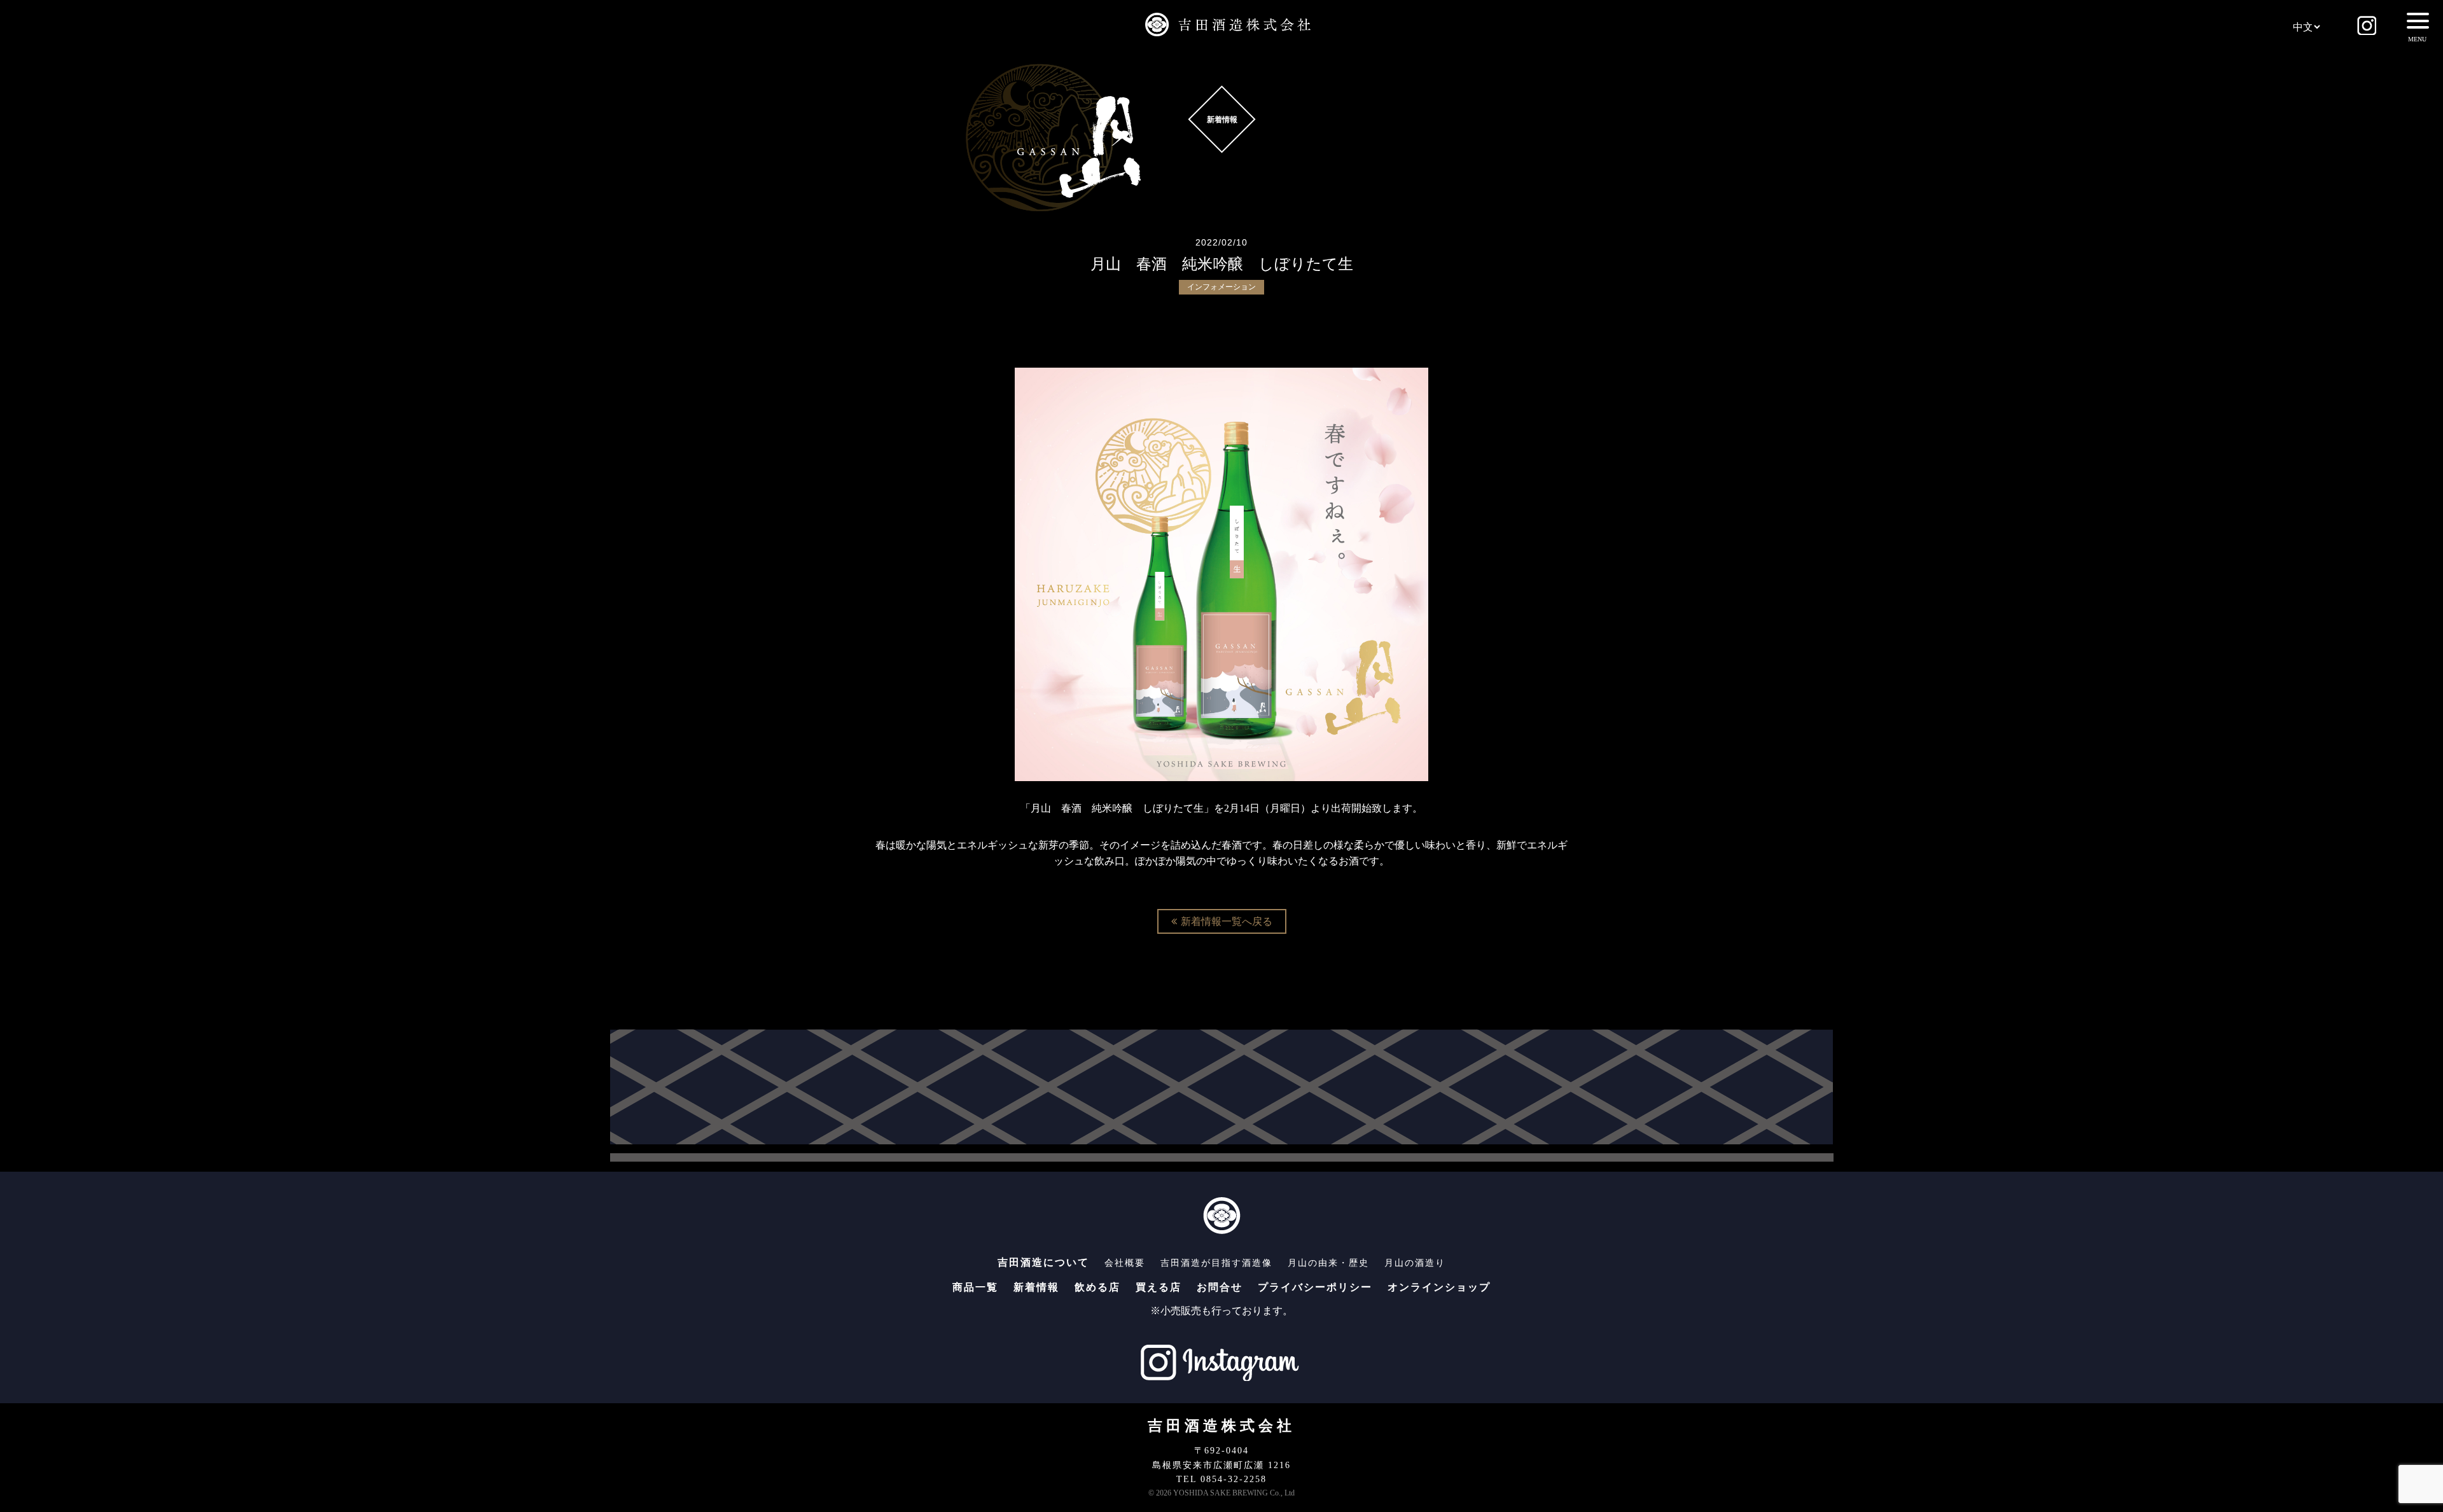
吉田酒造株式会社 (1221, 1426)
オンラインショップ (1439, 1287)
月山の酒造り (1415, 1263)
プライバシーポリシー (1315, 1287)
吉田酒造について (1043, 1262)
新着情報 (1036, 1287)
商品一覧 (975, 1287)
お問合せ (1220, 1287)
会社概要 (1125, 1263)
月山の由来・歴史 (1328, 1263)
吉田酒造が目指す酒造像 (1216, 1263)
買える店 (1159, 1287)
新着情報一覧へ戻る (1227, 921)
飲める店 (1097, 1287)
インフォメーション (1221, 287)
